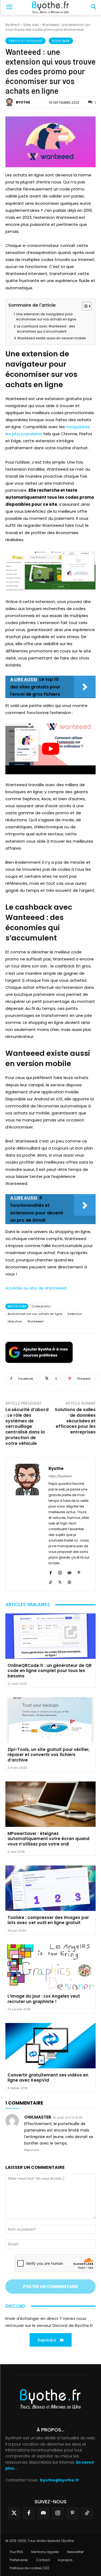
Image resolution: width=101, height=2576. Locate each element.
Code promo (41, 1306)
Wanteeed (35, 1321)
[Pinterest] (79, 1572)
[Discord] (43, 2513)
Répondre (32, 2150)
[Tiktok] (87, 2513)
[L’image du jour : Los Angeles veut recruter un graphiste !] (50, 1967)
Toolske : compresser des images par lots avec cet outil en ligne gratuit (48, 1920)
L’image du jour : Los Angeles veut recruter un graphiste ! (44, 1999)
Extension (75, 1314)
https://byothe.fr (60, 1476)
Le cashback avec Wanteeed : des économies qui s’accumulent (46, 329)
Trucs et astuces (25, 41)
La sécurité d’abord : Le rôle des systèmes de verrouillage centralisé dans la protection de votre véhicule (27, 1426)
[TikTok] (50, 1581)
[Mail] (69, 1572)
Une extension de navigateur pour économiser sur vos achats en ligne (46, 317)
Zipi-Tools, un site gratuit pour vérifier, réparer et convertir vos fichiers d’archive (49, 1755)
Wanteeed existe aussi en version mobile (52, 338)
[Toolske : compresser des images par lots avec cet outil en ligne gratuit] (50, 1888)
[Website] (69, 1581)
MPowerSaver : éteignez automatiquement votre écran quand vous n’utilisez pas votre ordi (48, 1839)
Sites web (31, 25)
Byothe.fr (13, 25)
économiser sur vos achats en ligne (35, 1314)
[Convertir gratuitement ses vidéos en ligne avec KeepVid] (50, 2046)
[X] (60, 1581)
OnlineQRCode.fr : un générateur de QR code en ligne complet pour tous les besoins (50, 1671)
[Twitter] (14, 2513)
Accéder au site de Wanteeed (36, 1288)
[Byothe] (10, 102)
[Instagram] (60, 1572)
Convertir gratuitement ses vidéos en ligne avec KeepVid (48, 2078)
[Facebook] (50, 1572)
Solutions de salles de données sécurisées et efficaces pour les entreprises (75, 1421)
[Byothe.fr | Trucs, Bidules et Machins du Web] (50, 8)
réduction (15, 1321)
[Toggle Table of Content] (84, 306)
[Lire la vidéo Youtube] (50, 749)
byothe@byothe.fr (60, 2480)
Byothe (23, 102)
